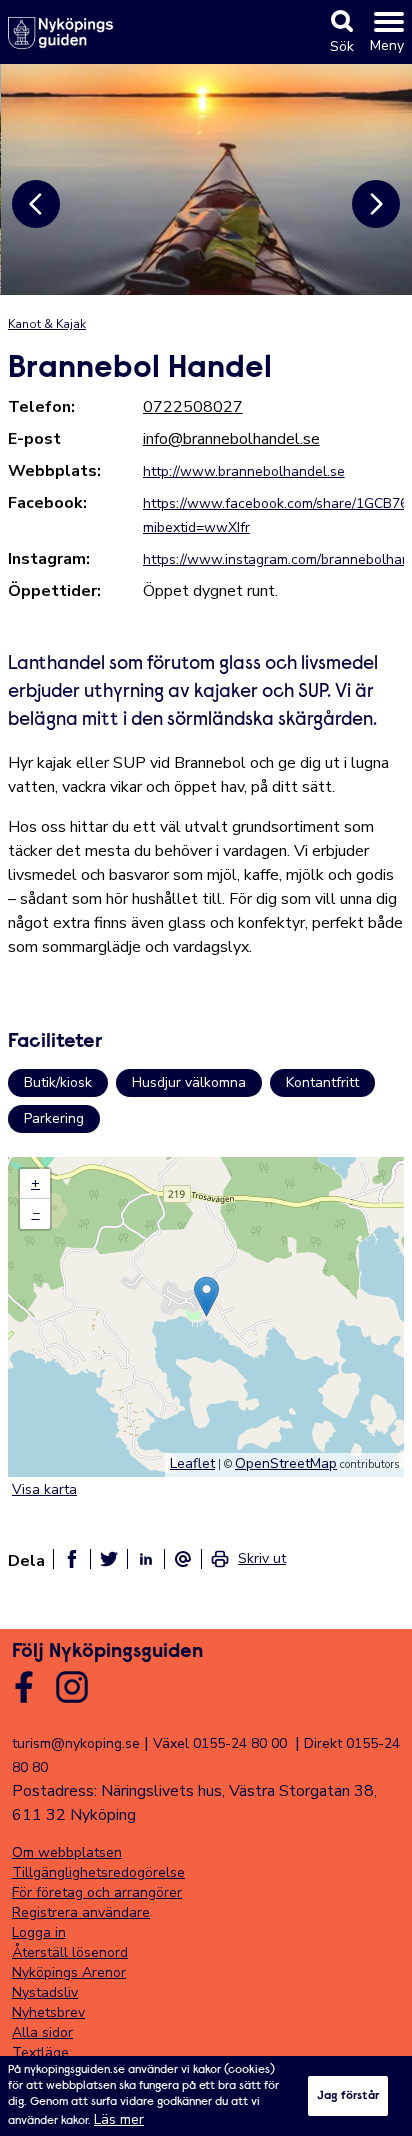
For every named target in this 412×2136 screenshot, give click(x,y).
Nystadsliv (45, 1992)
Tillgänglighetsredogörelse (98, 1872)
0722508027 (193, 407)
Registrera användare (81, 1912)
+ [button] (35, 1183)
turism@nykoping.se (76, 1743)
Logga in (39, 1932)
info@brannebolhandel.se (231, 439)
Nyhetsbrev (48, 2012)
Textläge (40, 2052)
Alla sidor (42, 2032)
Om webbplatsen (67, 1852)
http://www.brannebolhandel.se (244, 471)
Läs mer (119, 2119)
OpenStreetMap (286, 1463)
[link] (248, 1559)
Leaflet (192, 1463)
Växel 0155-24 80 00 (220, 1743)
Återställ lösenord (70, 1952)
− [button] (36, 1213)
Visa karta (44, 1489)
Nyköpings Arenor (69, 1972)
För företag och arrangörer (97, 1892)
